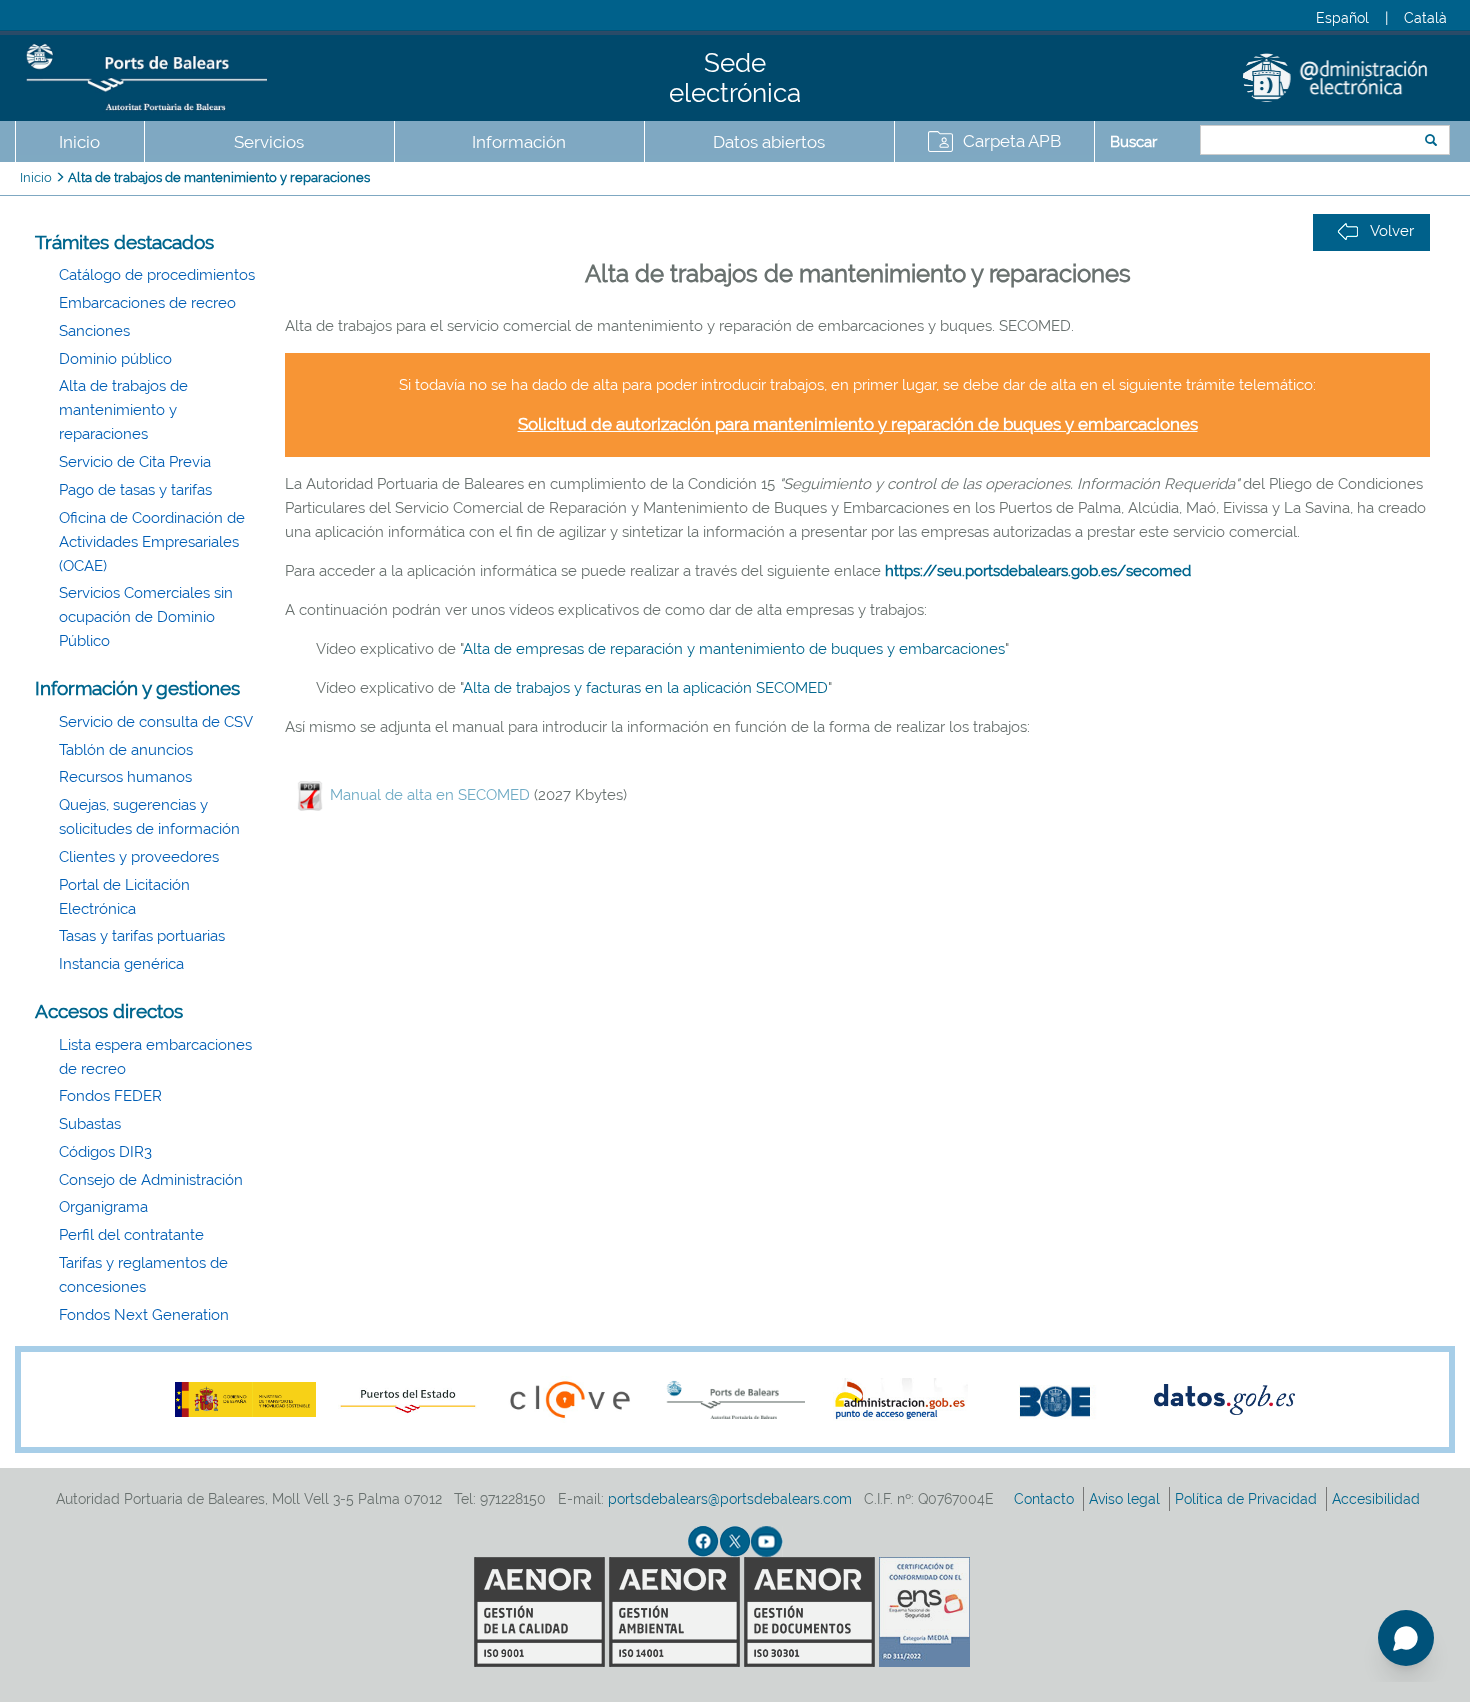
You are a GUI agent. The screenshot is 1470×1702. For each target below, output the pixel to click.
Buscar (1133, 142)
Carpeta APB (1012, 141)
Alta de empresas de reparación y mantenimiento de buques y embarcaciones (734, 649)
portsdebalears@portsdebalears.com (730, 1499)
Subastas (90, 1124)
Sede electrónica (735, 78)
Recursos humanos (125, 777)
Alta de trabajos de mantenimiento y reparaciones (219, 177)
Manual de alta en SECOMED (430, 795)
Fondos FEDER (110, 1096)
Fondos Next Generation (144, 1315)
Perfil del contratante (131, 1235)
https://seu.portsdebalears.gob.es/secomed (1038, 571)
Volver (1392, 231)
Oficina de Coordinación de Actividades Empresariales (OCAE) (152, 542)
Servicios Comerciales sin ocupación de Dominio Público (146, 617)
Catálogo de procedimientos (157, 275)
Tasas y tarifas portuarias (142, 936)
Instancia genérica (121, 964)
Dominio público (115, 359)
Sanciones (94, 331)
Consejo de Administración (151, 1180)
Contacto (1046, 1499)
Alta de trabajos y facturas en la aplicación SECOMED (645, 688)
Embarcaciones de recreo (147, 303)
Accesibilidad (1378, 1499)
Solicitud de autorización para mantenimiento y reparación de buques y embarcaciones (858, 424)
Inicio (79, 142)
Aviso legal (1126, 1499)
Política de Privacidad (1248, 1499)
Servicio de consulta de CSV (156, 722)
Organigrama (103, 1207)
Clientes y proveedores (139, 857)
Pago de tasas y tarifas (135, 490)
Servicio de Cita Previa (135, 462)
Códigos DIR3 (105, 1152)
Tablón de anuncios (126, 750)
